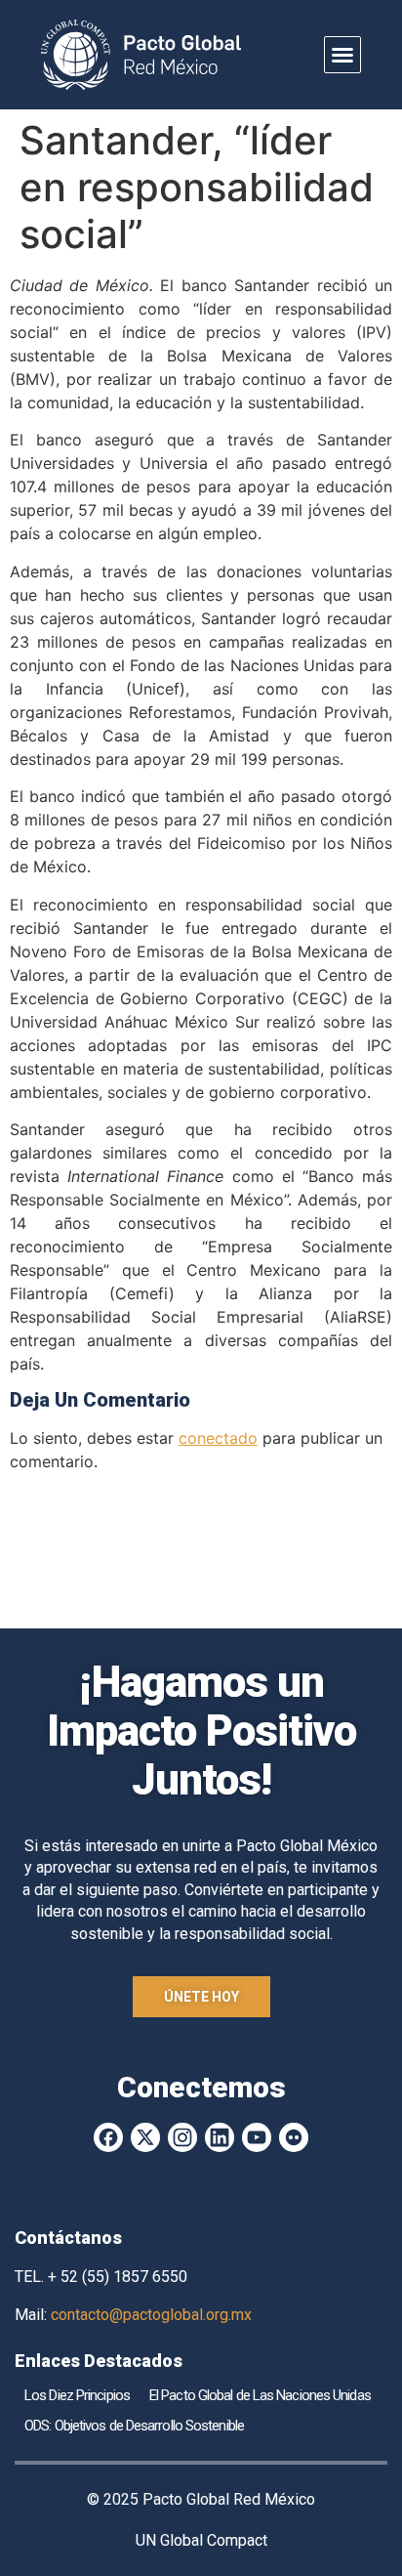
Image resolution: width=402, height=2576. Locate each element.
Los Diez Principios (77, 2395)
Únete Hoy (201, 1997)
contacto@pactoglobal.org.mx (151, 2315)
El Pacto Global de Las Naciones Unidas (260, 2395)
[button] (342, 55)
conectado (218, 1438)
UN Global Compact (201, 2540)
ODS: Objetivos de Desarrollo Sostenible (134, 2426)
